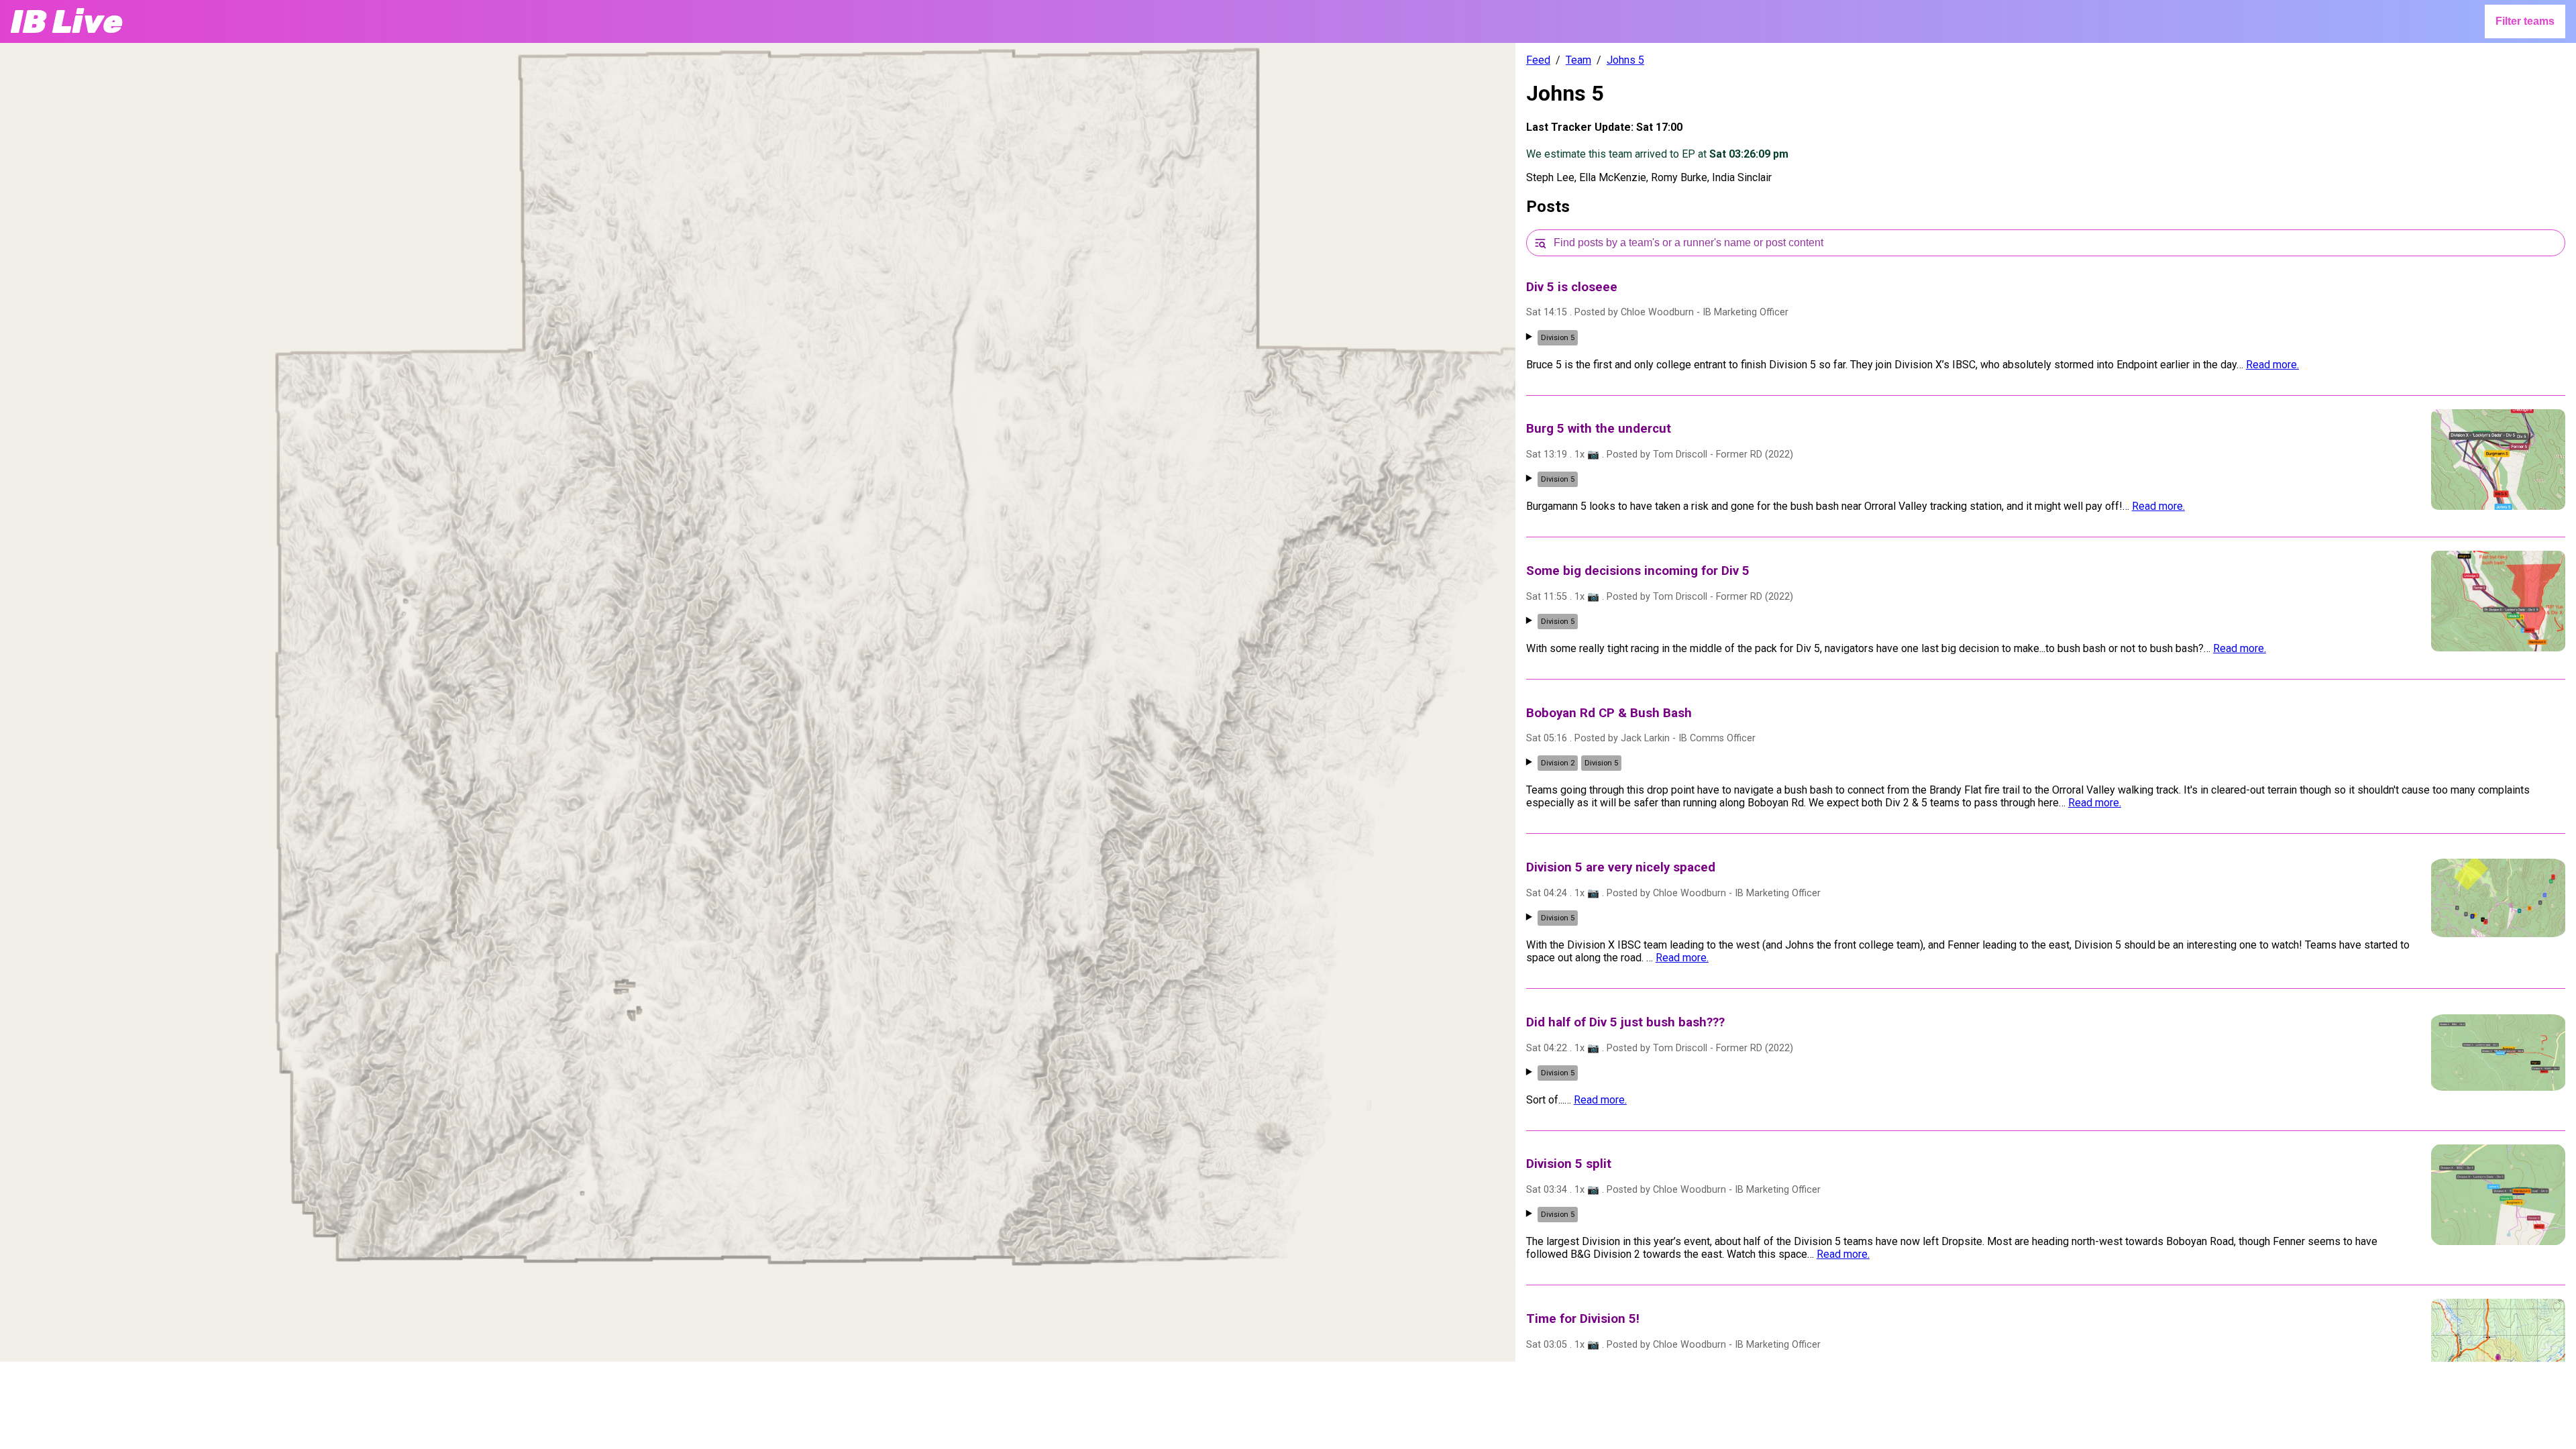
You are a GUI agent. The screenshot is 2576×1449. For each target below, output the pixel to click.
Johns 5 (1625, 60)
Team (1578, 60)
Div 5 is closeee (1572, 287)
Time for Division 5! (1583, 1319)
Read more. (2272, 365)
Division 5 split (1569, 1164)
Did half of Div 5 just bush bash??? (1625, 1022)
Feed (1538, 60)
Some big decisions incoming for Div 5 (1638, 571)
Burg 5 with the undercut (1599, 429)
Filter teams (2525, 21)
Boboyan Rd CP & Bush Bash (1609, 713)
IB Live (67, 22)
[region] (758, 702)
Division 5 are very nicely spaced (1621, 867)
